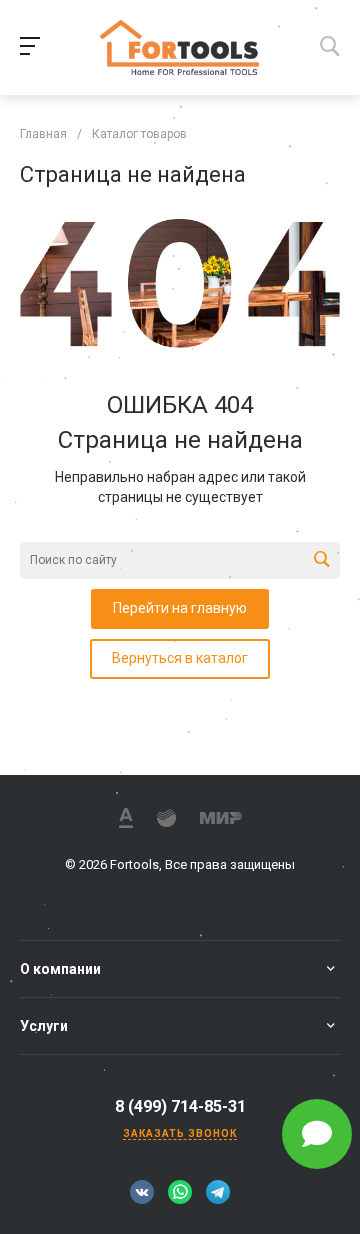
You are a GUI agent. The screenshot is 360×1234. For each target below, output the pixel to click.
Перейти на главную (180, 608)
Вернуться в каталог (180, 658)
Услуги (44, 1026)
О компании (60, 969)
